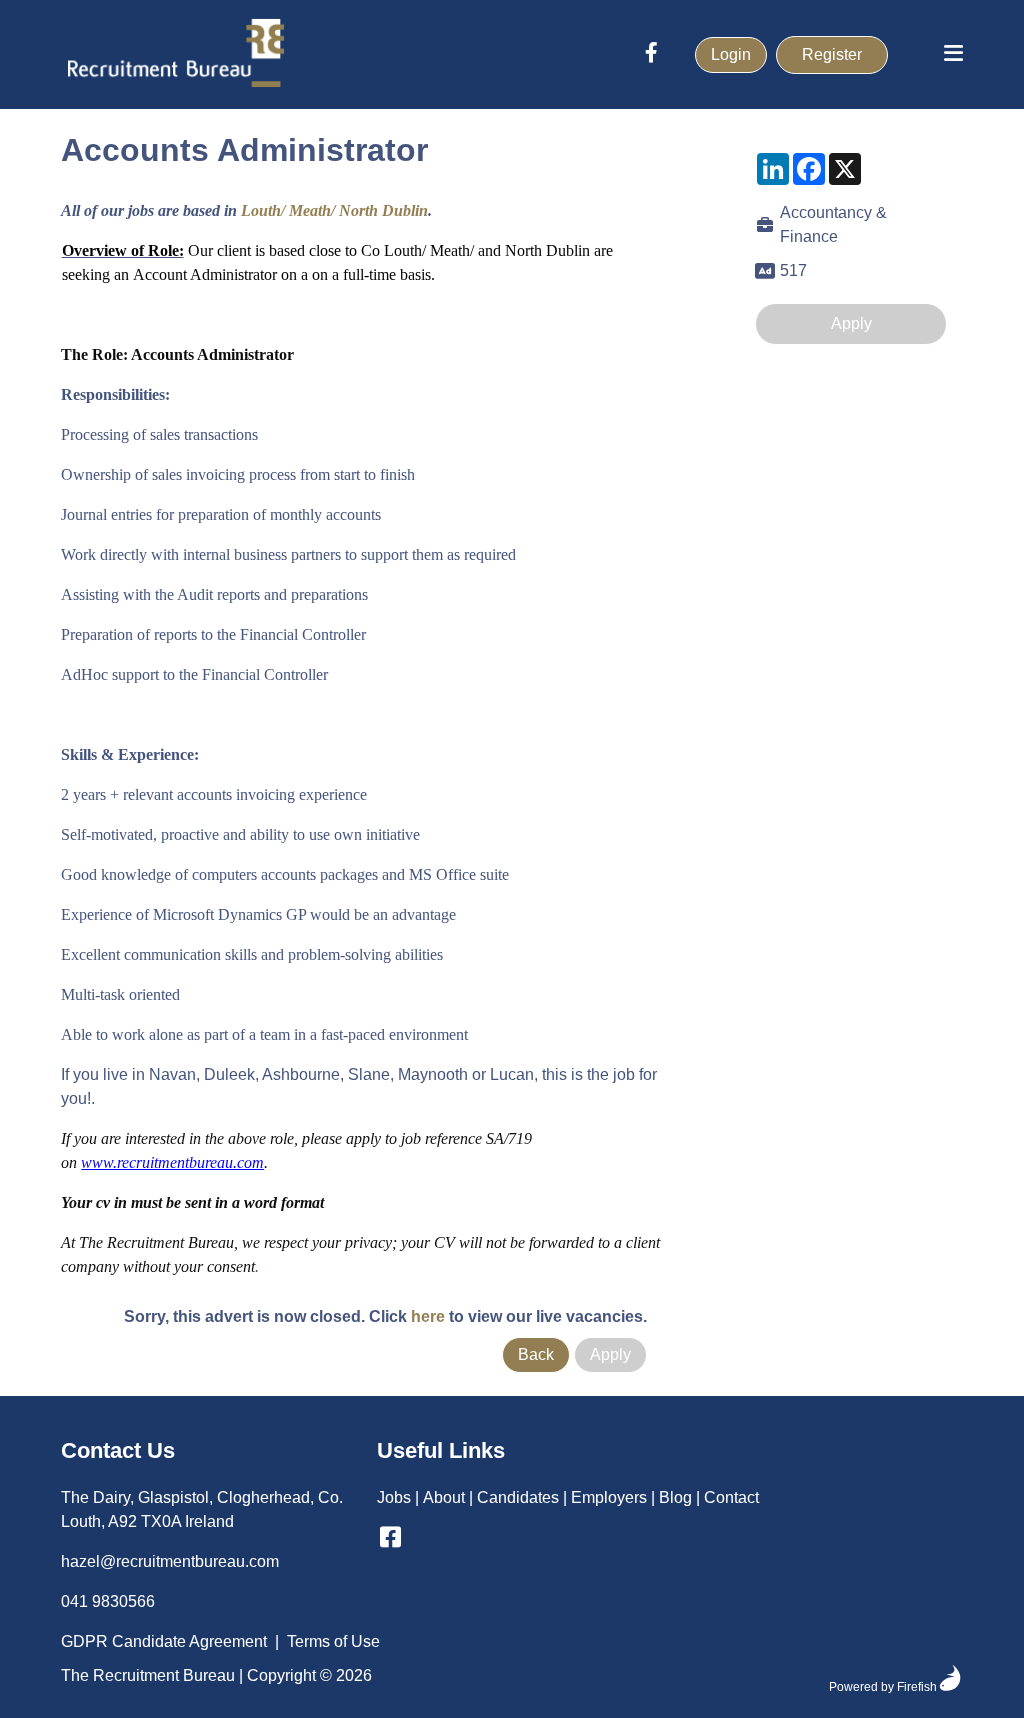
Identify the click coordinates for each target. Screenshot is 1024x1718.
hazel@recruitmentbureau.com (170, 1561)
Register (832, 54)
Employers (609, 1497)
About (444, 1497)
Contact (731, 1497)
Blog (675, 1497)
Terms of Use (333, 1641)
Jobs (394, 1497)
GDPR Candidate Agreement (164, 1641)
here (428, 1316)
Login (731, 54)
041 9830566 (108, 1601)
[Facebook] (651, 54)
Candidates (518, 1497)
